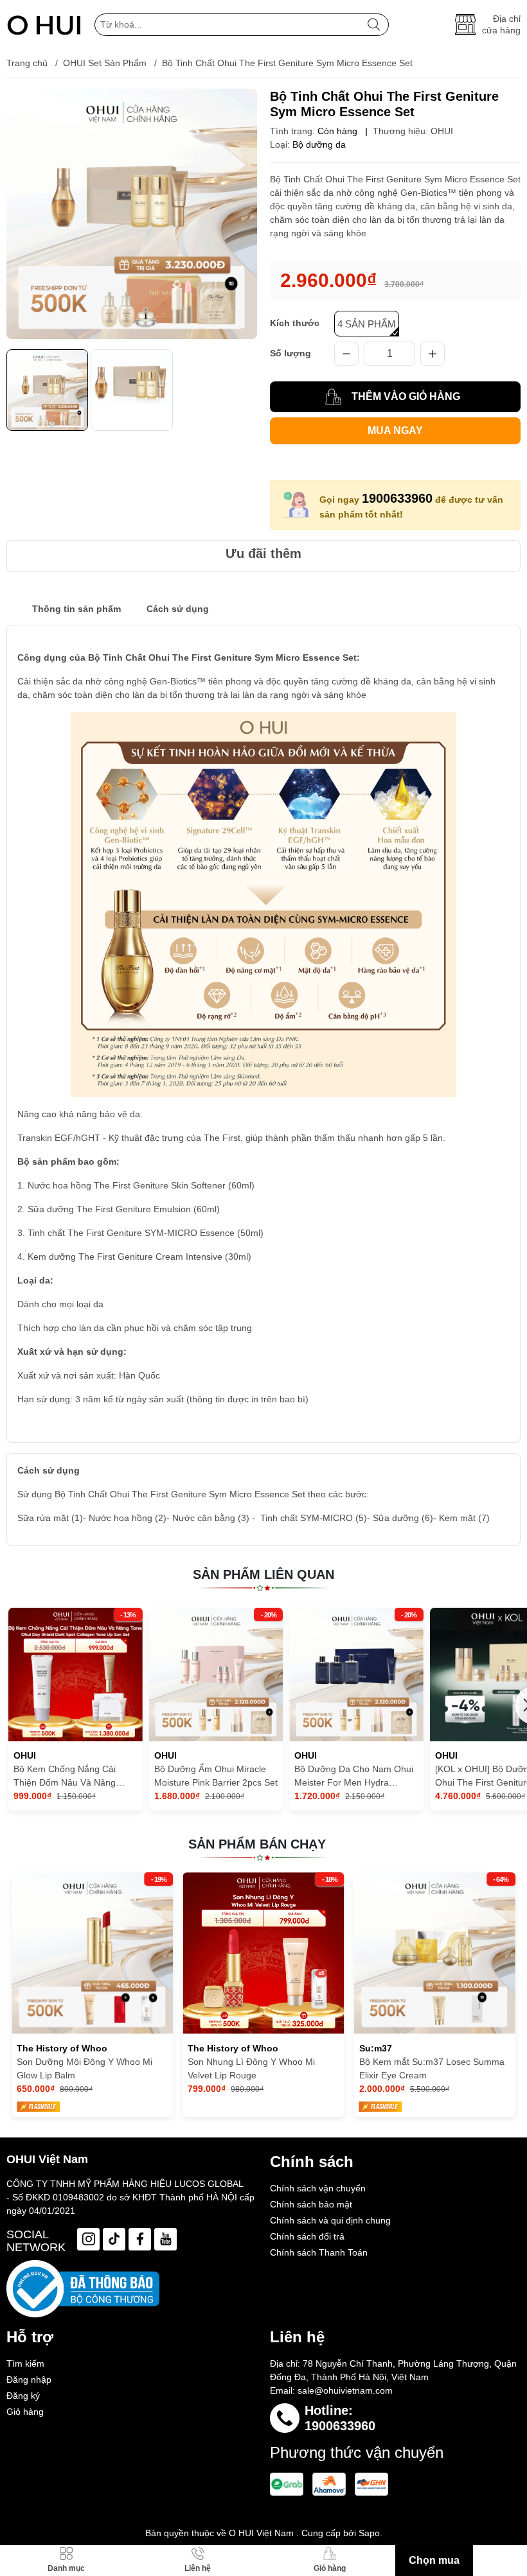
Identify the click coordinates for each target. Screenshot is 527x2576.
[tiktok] (114, 2239)
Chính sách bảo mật (311, 2204)
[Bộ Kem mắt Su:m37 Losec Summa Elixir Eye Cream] (435, 1953)
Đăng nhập (29, 2380)
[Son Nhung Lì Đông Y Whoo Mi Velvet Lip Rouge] (263, 1953)
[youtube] (165, 2239)
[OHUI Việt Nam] (44, 24)
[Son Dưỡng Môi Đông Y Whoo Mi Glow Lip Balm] (92, 1953)
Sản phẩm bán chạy (257, 1844)
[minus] (346, 354)
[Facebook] (140, 2239)
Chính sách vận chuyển (318, 2188)
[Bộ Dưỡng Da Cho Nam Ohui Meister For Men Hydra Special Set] (356, 1675)
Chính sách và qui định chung (330, 2220)
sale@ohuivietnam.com (345, 2390)
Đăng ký (23, 2396)
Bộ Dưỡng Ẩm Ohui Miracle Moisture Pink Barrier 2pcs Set (216, 1776)
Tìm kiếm (25, 2363)
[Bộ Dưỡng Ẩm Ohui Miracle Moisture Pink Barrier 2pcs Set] (216, 1675)
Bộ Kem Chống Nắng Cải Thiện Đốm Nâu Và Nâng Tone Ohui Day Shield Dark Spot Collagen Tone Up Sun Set (70, 1777)
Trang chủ (27, 63)
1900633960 (397, 498)
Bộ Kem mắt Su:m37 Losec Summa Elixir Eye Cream (432, 2068)
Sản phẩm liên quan (263, 1574)
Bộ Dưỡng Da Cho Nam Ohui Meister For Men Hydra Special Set (354, 1777)
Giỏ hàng (25, 2412)
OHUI (442, 131)
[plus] (433, 354)
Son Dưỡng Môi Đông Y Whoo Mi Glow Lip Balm (85, 2068)
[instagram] (88, 2239)
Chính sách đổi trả (307, 2236)
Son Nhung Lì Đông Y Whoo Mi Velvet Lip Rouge (251, 2068)
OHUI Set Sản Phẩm (105, 63)
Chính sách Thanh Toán (319, 2252)
